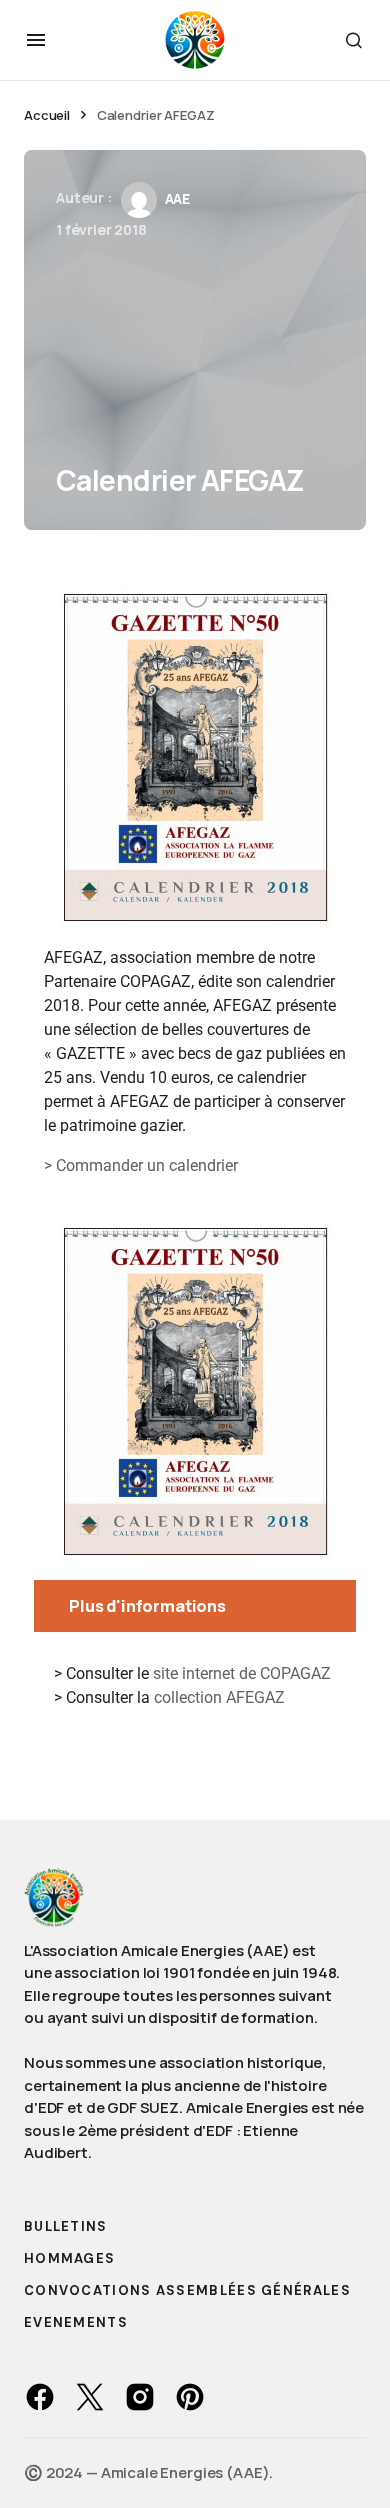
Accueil (47, 115)
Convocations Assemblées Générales (187, 2290)
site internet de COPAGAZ (242, 1673)
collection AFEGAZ (219, 1697)
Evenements (76, 2322)
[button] (36, 40)
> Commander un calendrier (141, 1165)
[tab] (195, 1606)
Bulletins (66, 2226)
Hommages (69, 2258)
